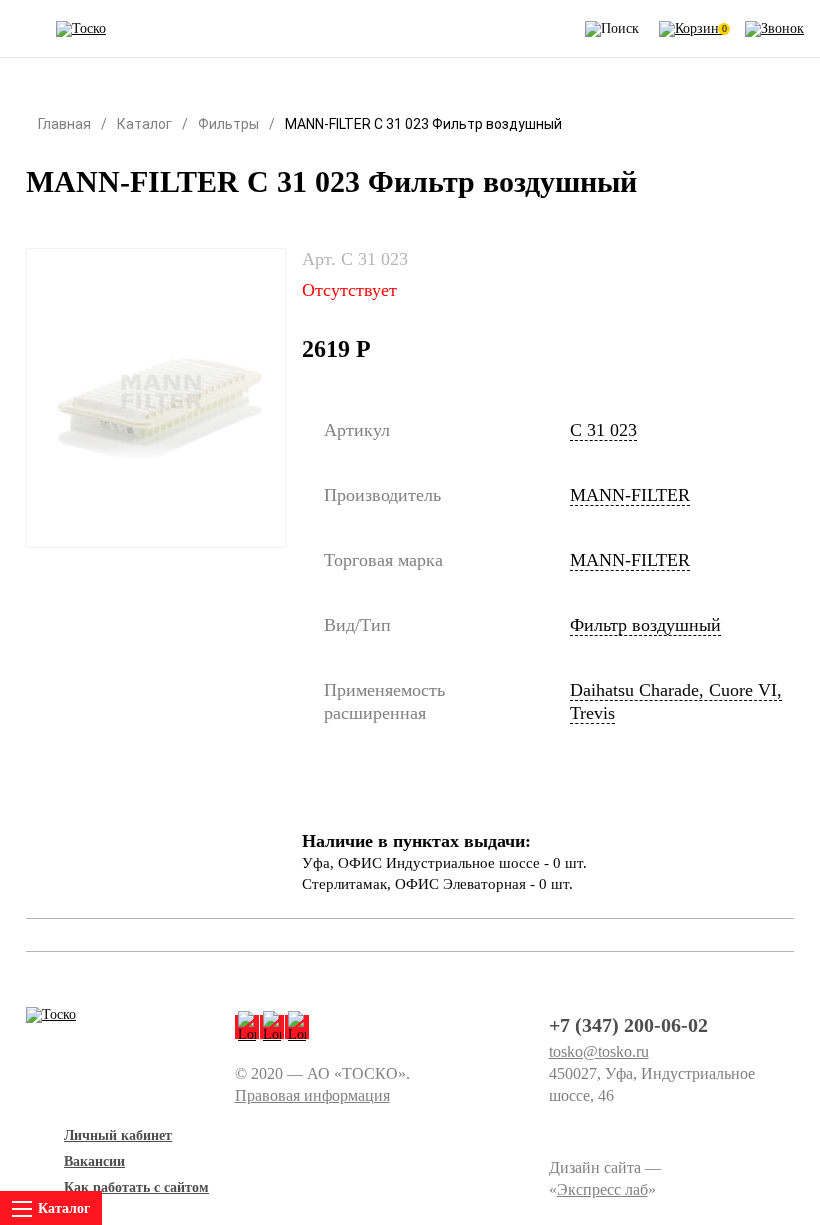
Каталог (144, 124)
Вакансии (94, 1161)
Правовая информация (312, 1095)
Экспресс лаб (602, 1189)
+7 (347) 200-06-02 (628, 1025)
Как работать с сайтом (136, 1187)
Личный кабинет (118, 1135)
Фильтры (228, 124)
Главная (64, 124)
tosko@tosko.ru (599, 1051)
